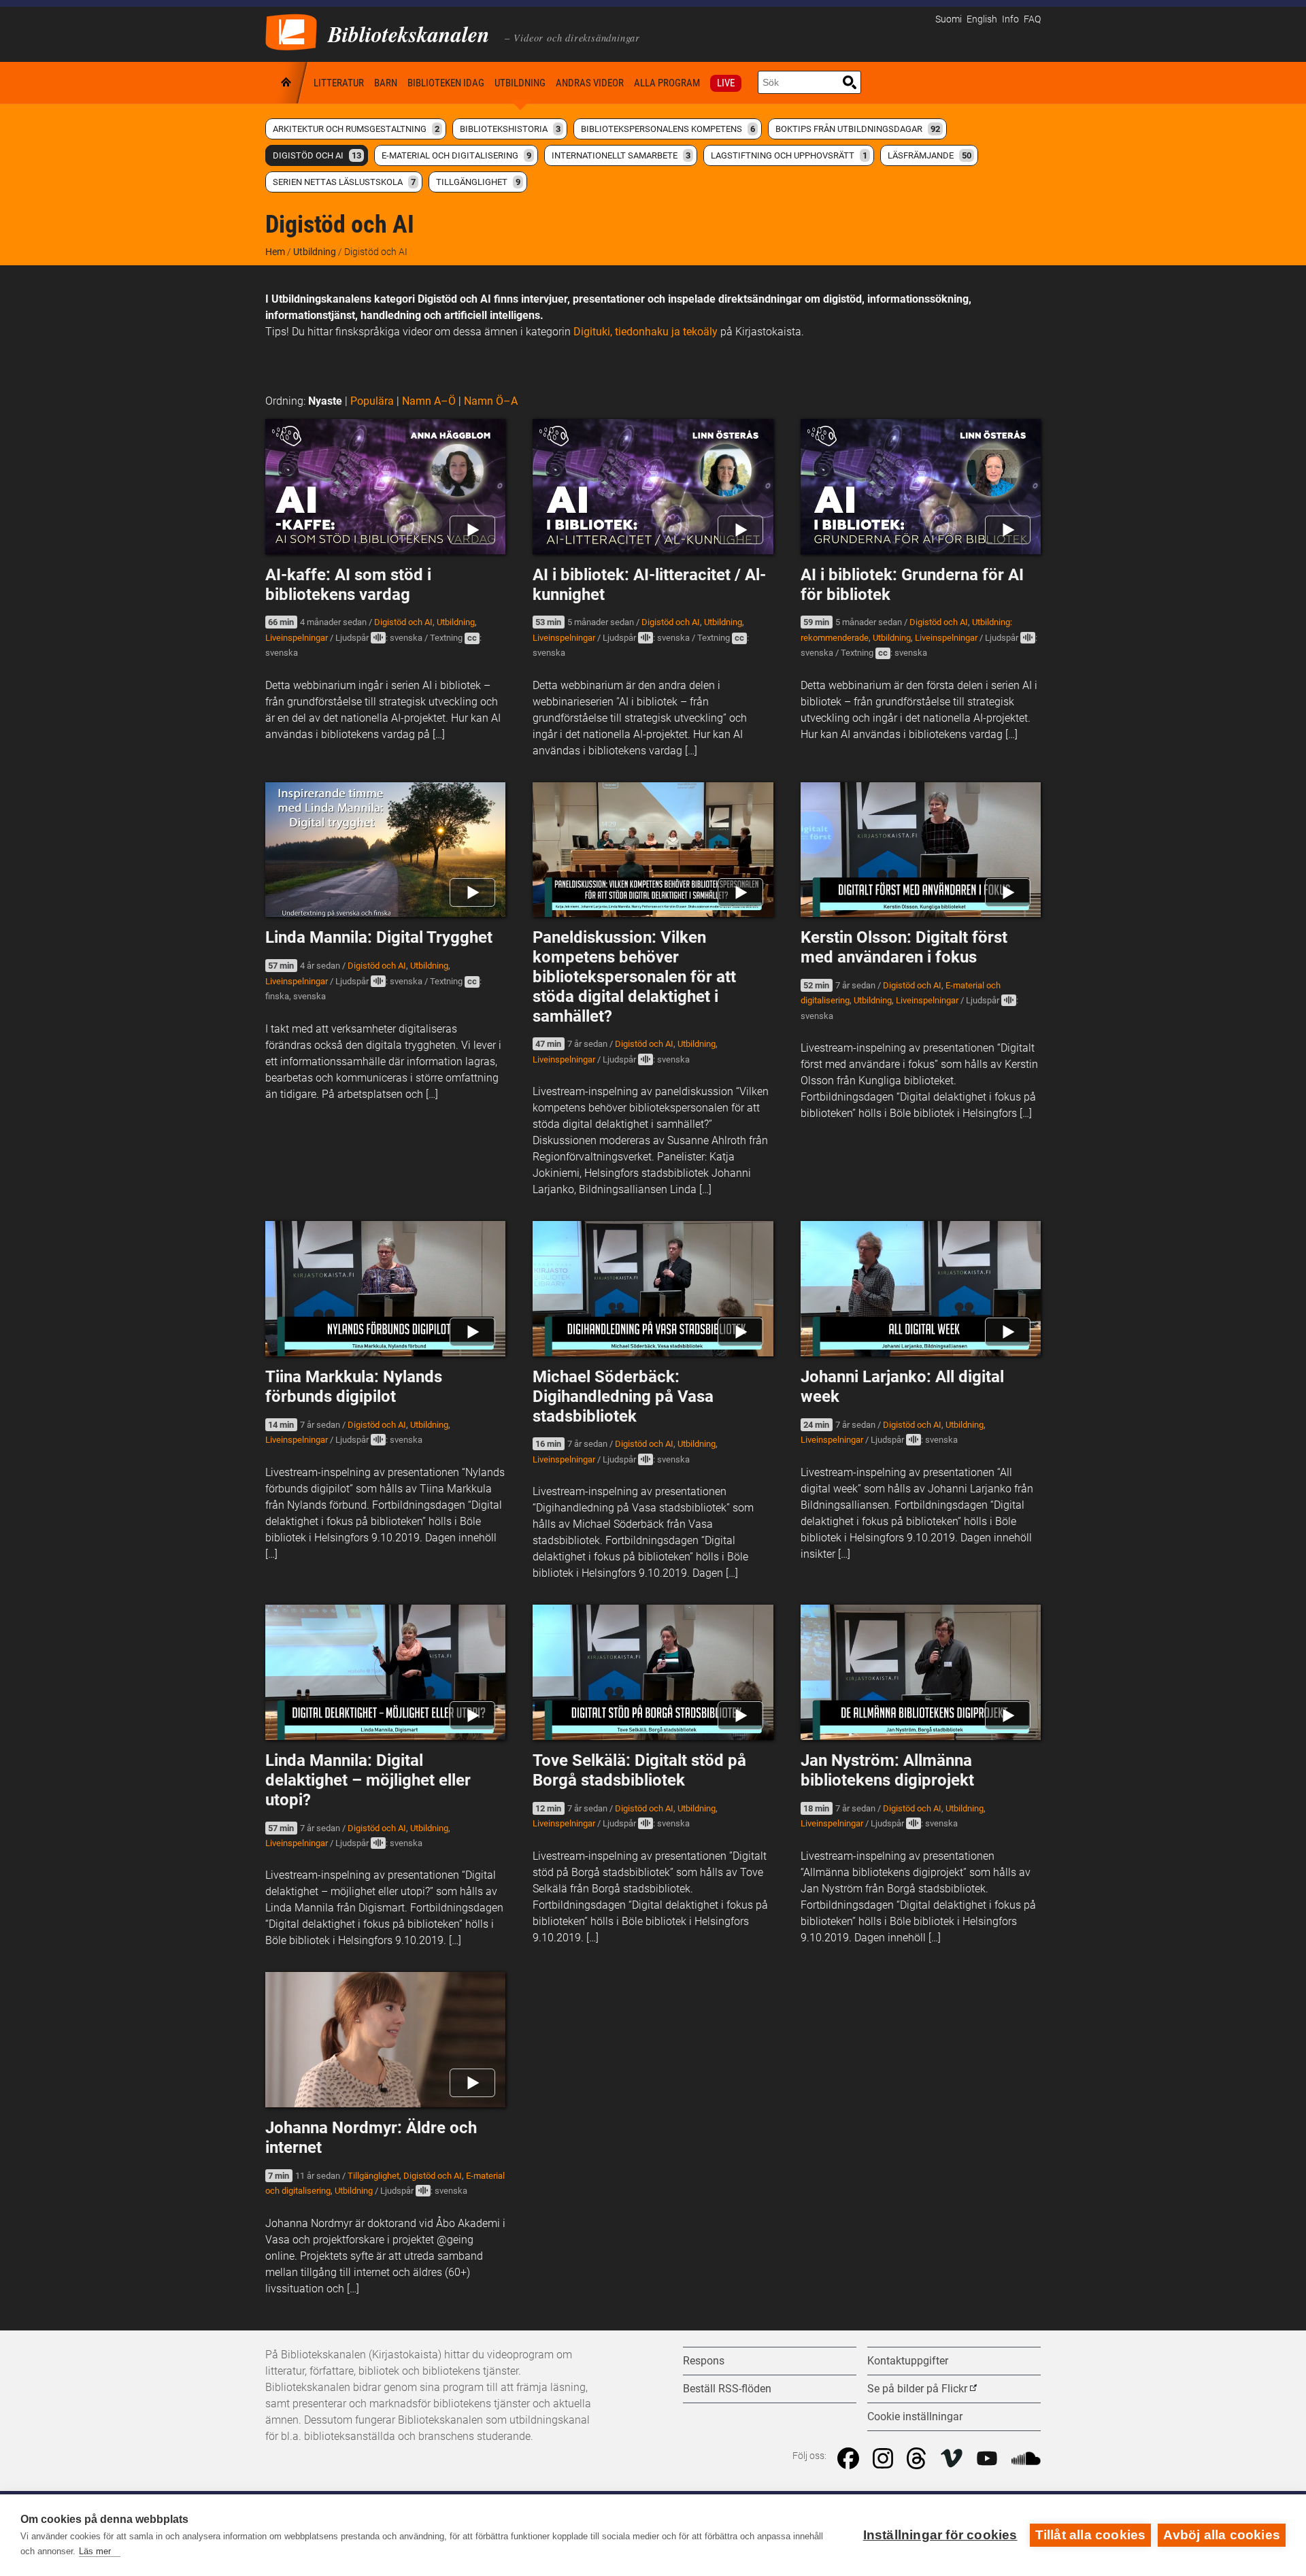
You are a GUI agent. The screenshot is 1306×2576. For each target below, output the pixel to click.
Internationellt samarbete (621, 155)
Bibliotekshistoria (510, 129)
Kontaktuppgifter (908, 2361)
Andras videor (590, 83)
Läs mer (95, 2551)
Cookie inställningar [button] (915, 2416)
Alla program (667, 83)
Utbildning (520, 83)
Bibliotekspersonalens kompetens (668, 129)
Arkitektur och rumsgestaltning (356, 129)
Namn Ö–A (491, 401)
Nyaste (325, 401)
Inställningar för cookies (940, 2535)
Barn (386, 83)
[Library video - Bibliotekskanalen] (291, 31)
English (982, 19)
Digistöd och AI (317, 155)
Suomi (949, 19)
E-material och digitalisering (456, 155)
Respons (704, 2361)
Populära (372, 401)
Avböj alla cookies (1222, 2535)
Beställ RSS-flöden (727, 2389)
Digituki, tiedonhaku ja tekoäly (646, 332)
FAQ (1032, 19)
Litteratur (339, 83)
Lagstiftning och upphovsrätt (789, 155)
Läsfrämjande (930, 155)
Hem (287, 83)
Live (726, 83)
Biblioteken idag (446, 83)
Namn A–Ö (429, 401)
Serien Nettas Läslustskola (344, 182)
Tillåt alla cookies (1091, 2535)
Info (1010, 19)
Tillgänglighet (478, 182)
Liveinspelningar (297, 638)
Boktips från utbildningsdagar (858, 129)
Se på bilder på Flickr (917, 2389)
